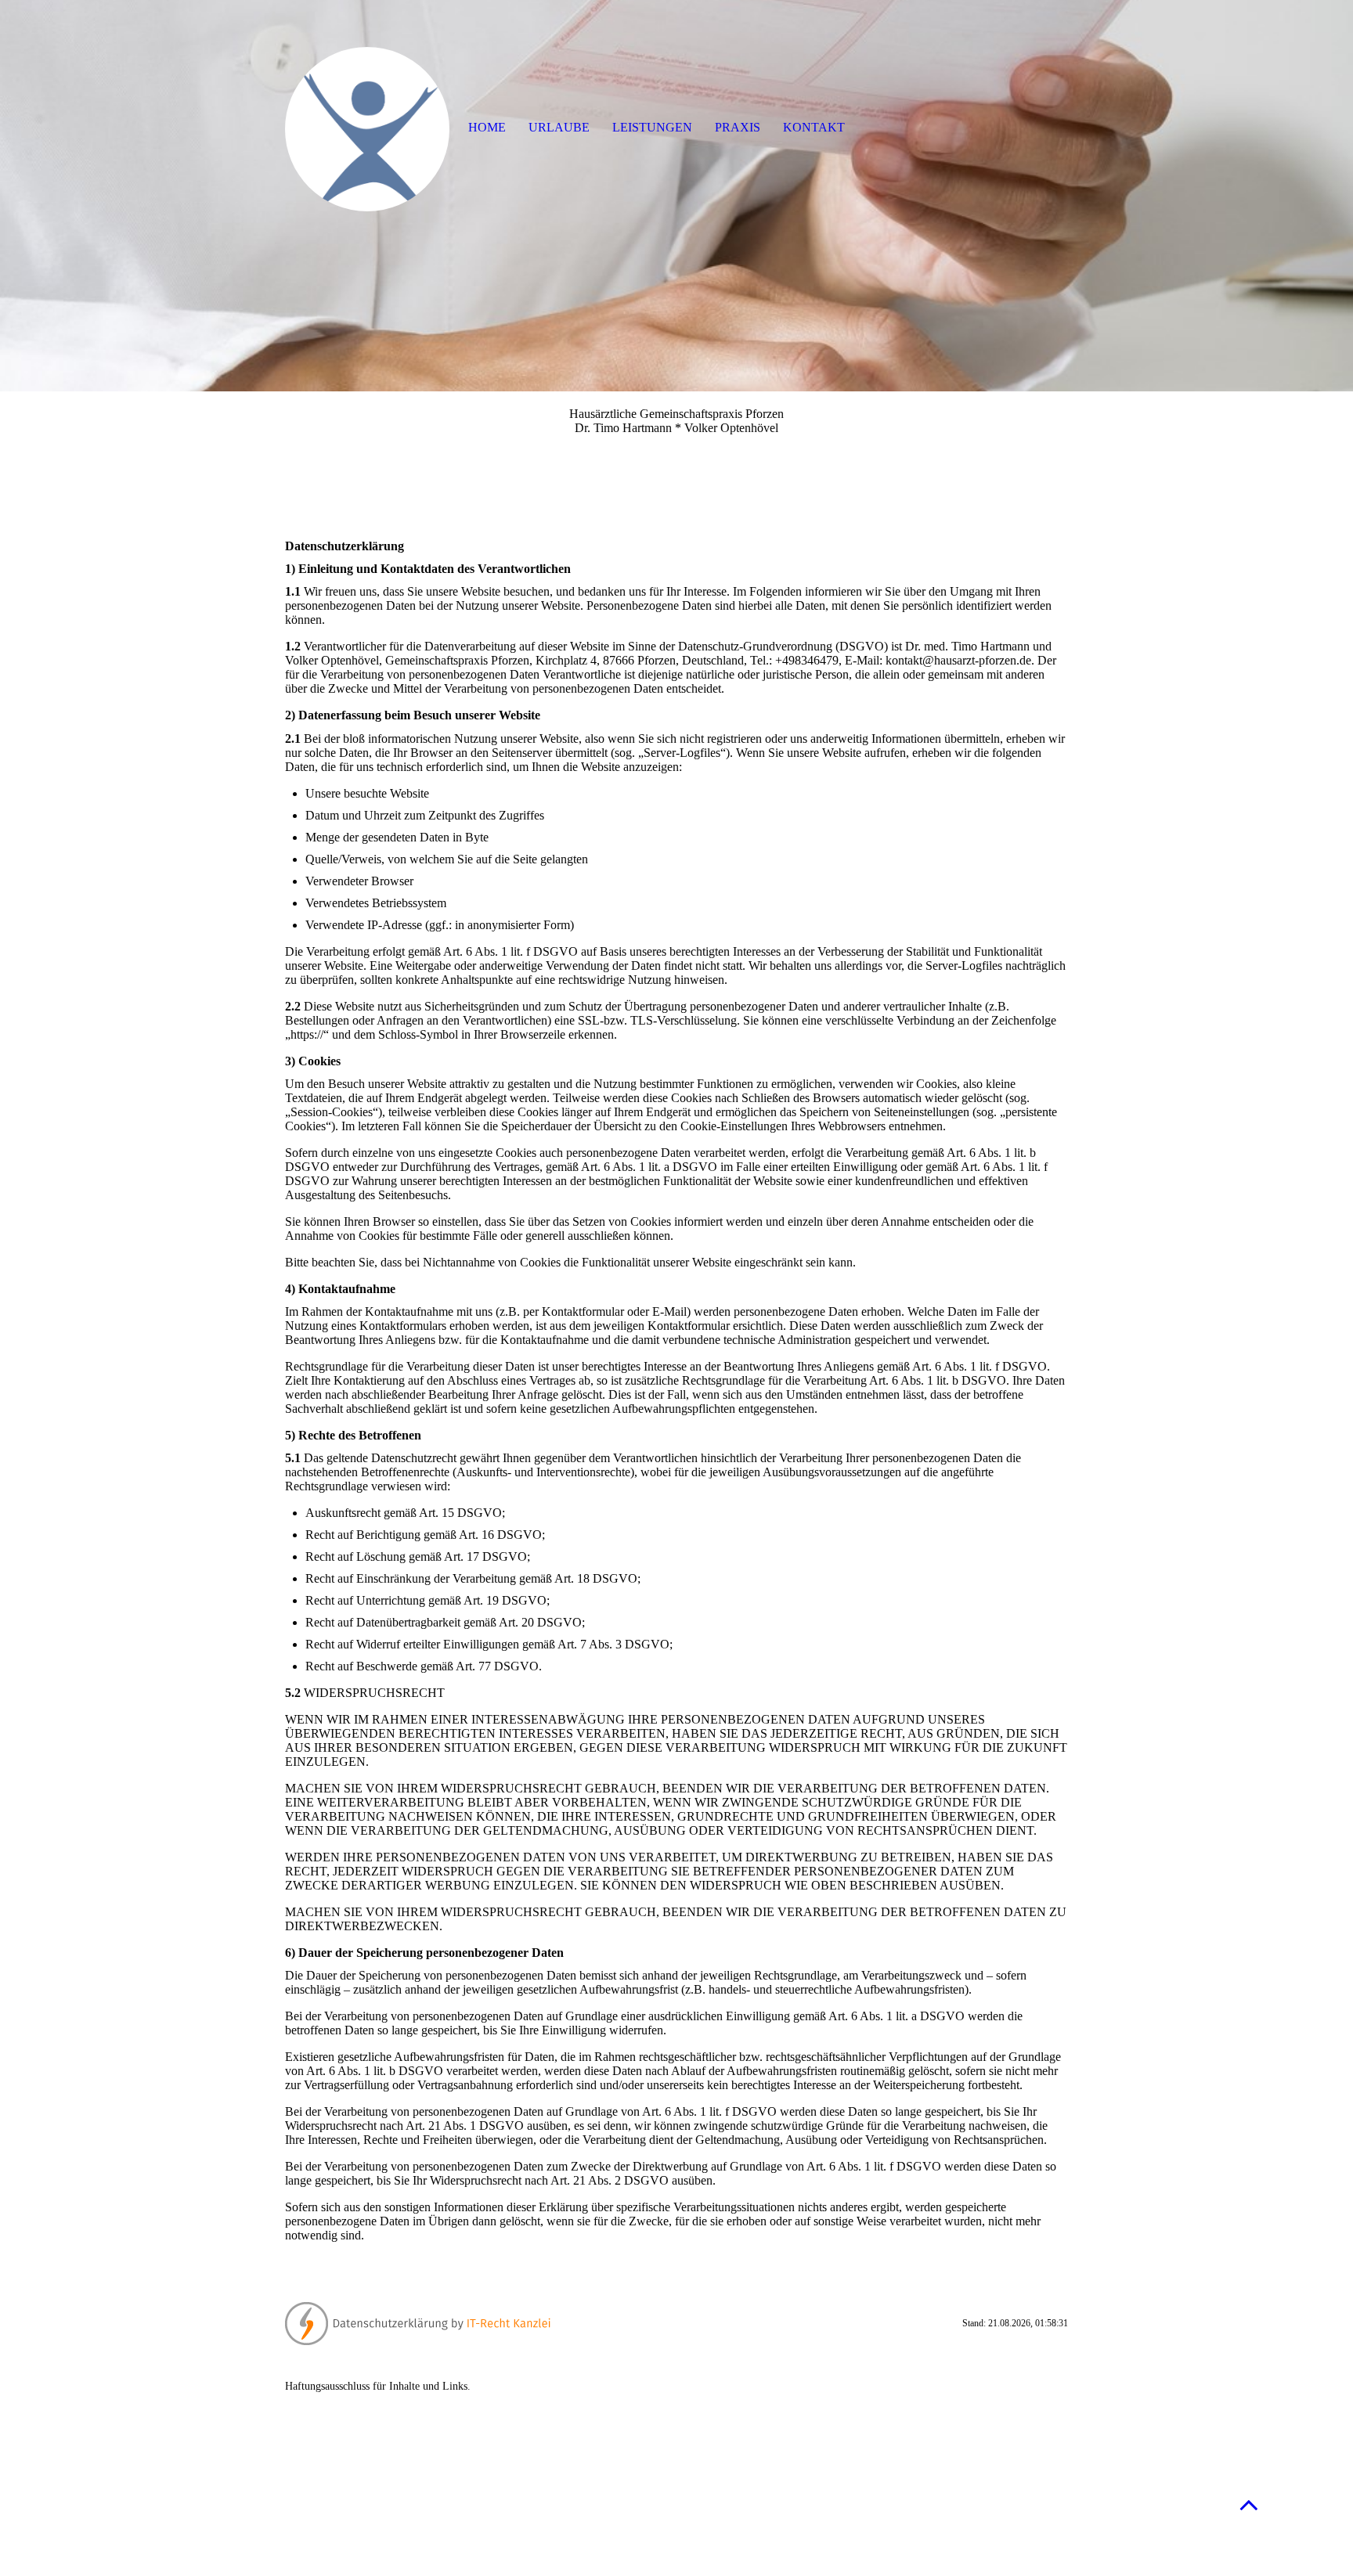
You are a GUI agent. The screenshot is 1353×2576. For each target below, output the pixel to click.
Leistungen (652, 127)
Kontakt (814, 127)
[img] (676, 196)
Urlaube (559, 127)
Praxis (738, 127)
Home (487, 127)
